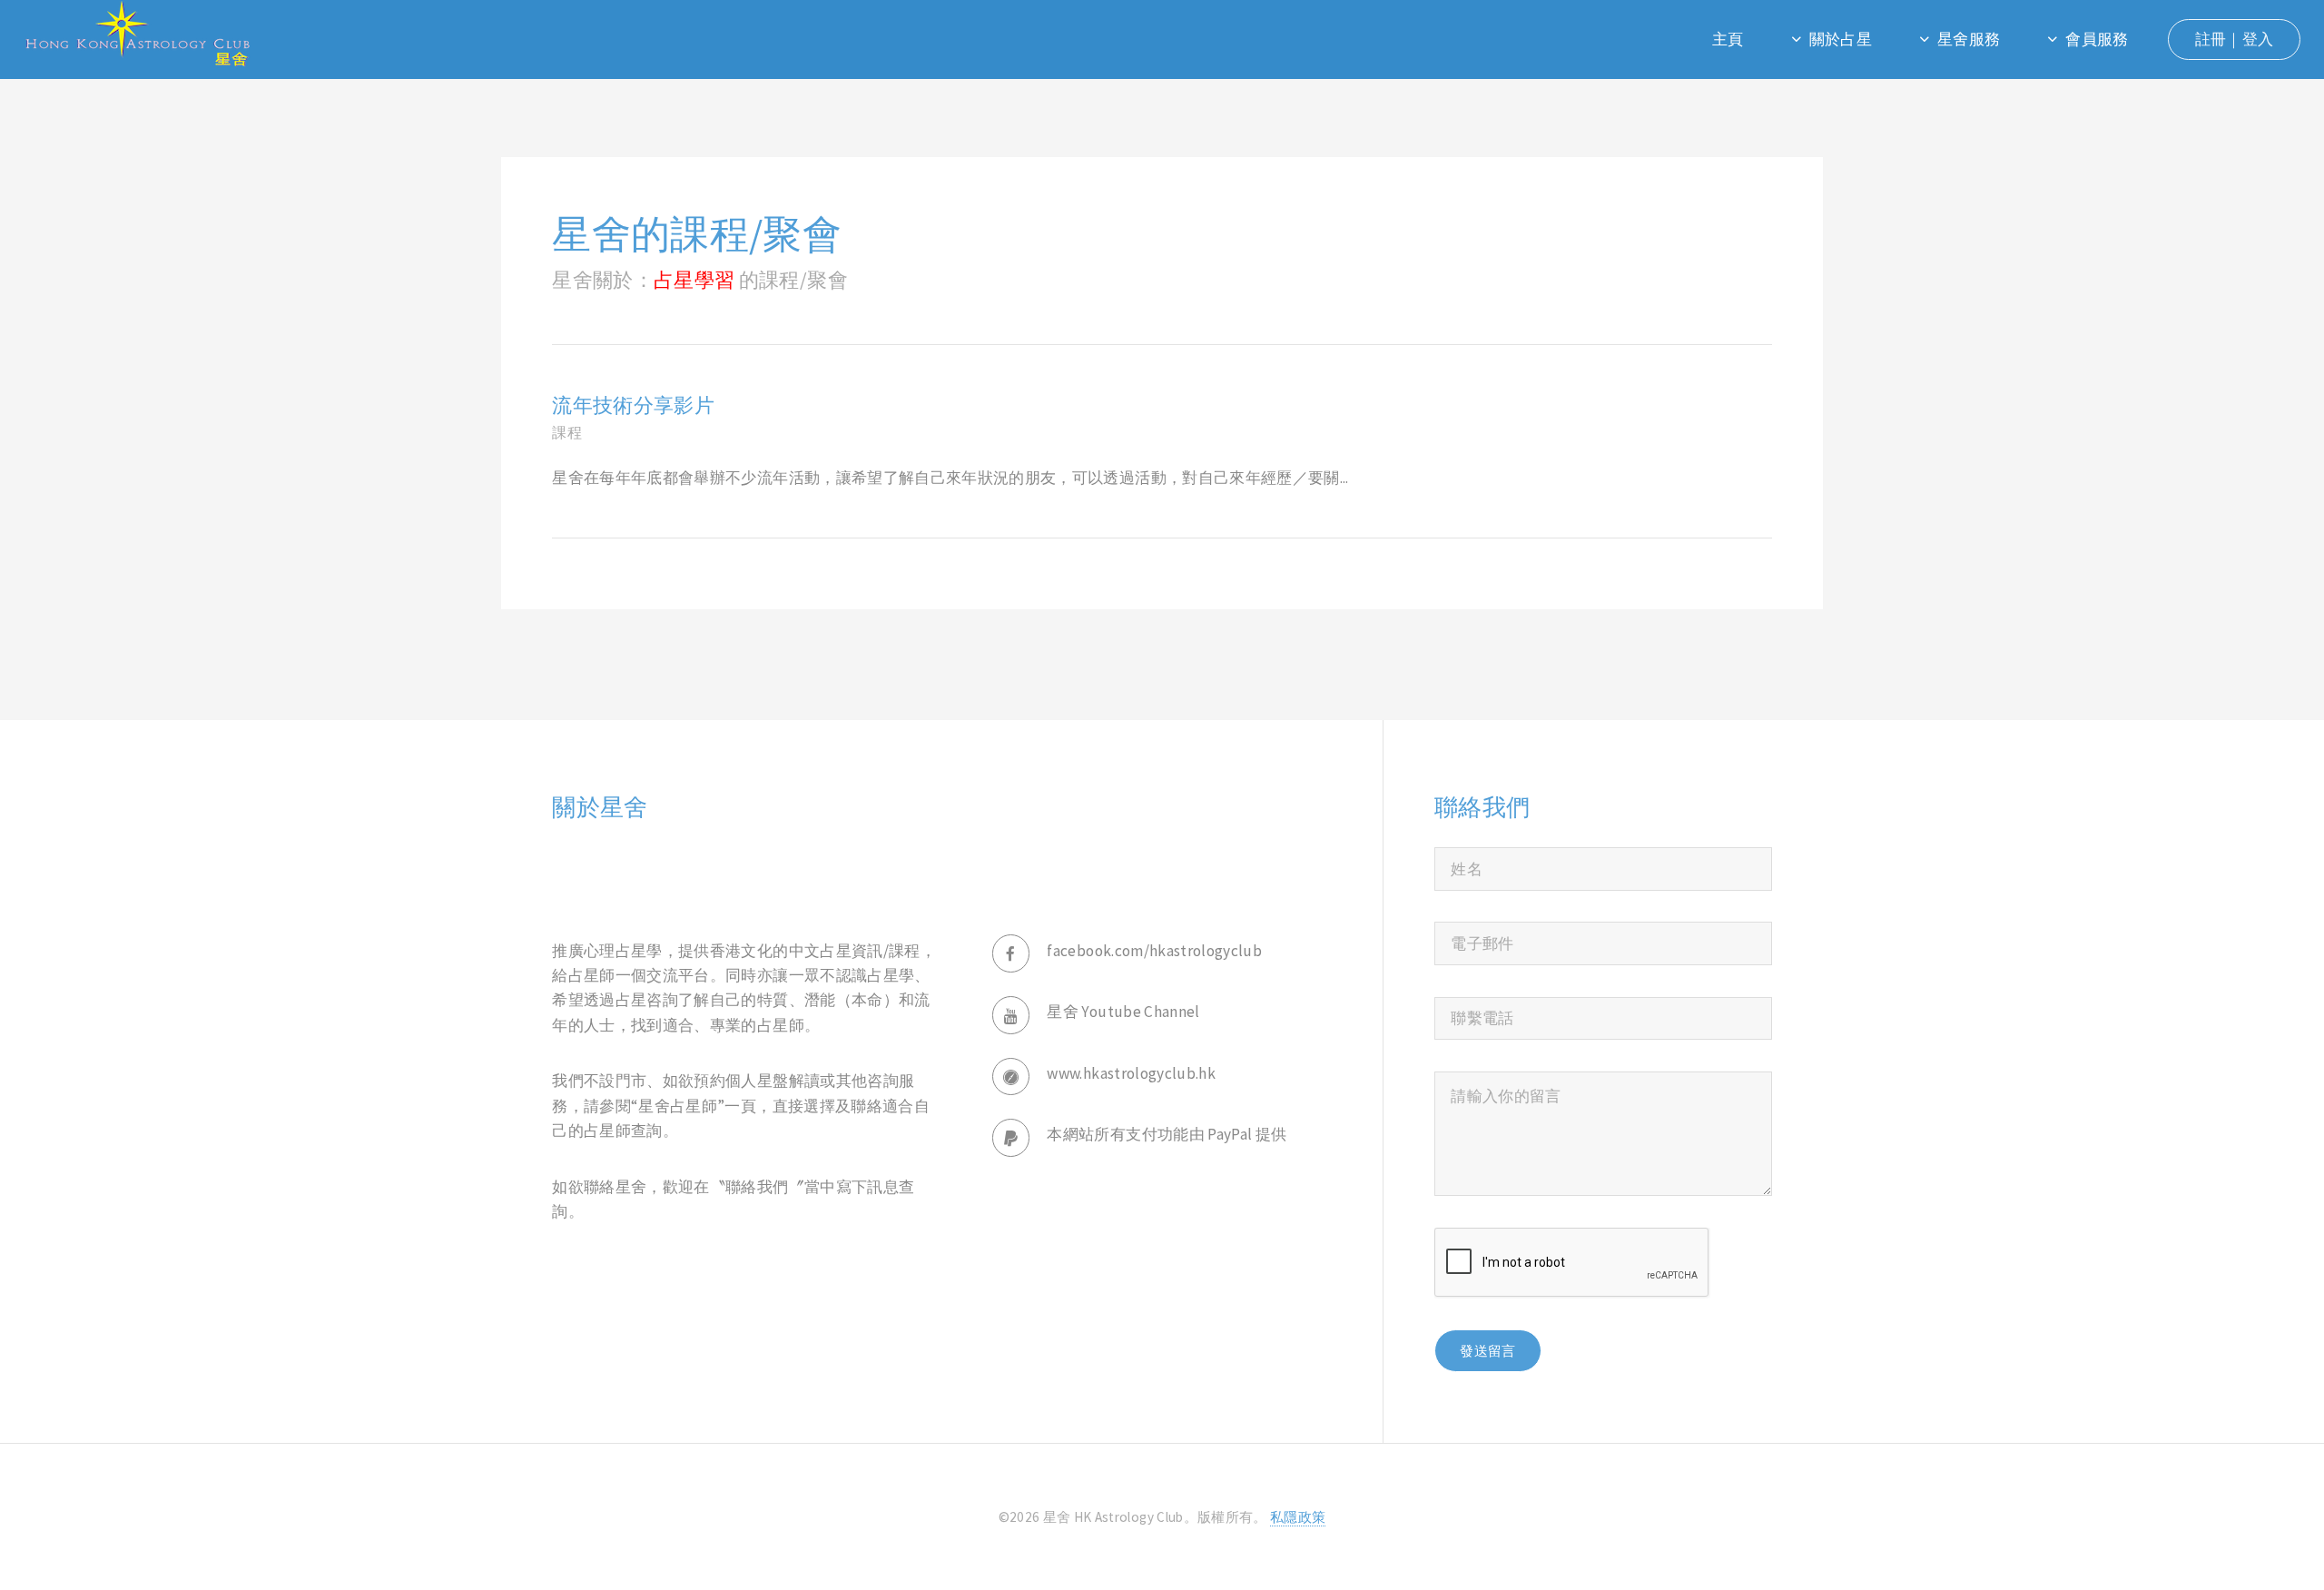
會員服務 (2097, 39)
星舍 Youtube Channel (1123, 1012)
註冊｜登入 (2235, 39)
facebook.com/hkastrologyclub (1154, 951)
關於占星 (1841, 39)
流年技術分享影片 (633, 405)
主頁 (1728, 39)
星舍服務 (1969, 39)
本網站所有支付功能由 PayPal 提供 (1167, 1134)
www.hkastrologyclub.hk (1131, 1073)
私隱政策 (1298, 1517)
